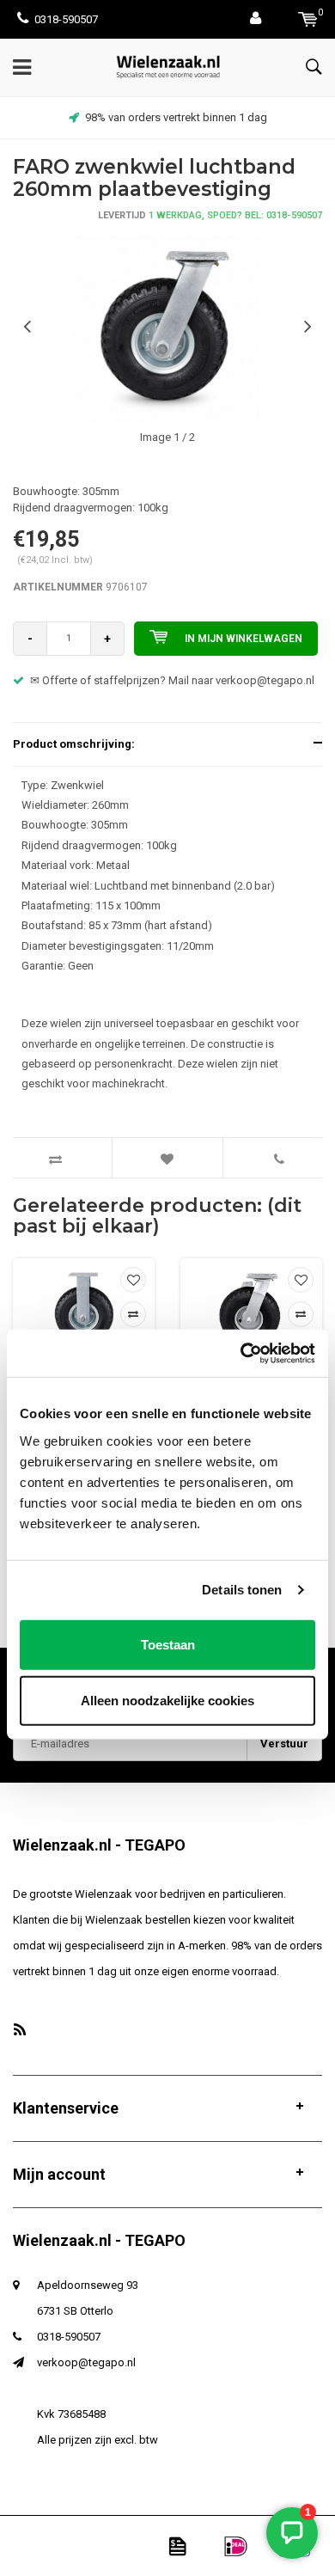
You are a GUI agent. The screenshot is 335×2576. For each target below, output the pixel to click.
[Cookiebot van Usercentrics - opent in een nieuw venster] (241, 1353)
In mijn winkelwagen (244, 639)
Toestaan (168, 1644)
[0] (308, 19)
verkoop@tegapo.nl (86, 2362)
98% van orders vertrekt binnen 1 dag (176, 117)
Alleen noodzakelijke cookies (167, 1701)
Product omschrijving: (74, 744)
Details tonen (242, 1590)
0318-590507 (66, 19)
